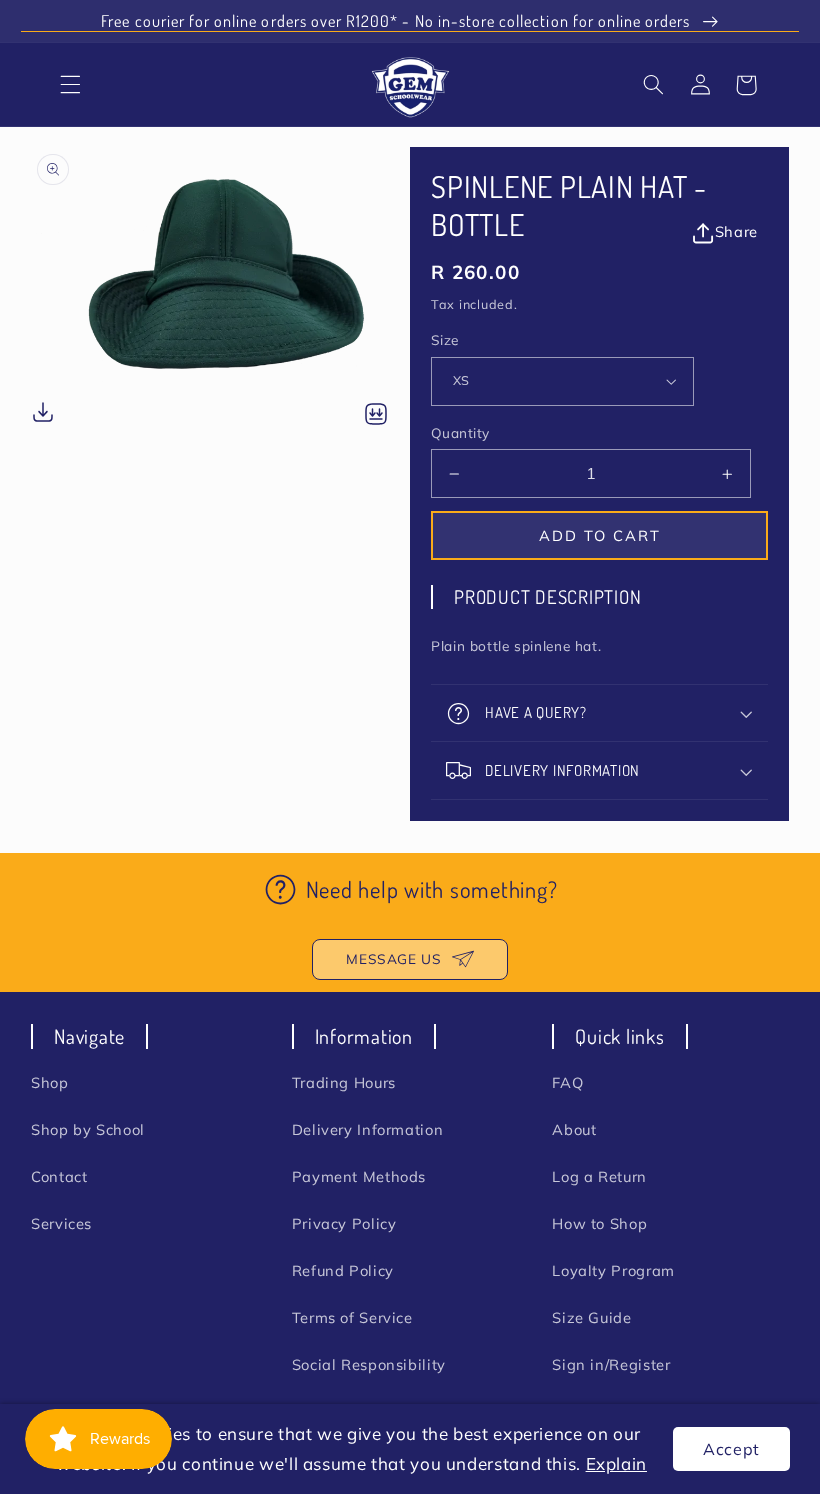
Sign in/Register (611, 1364)
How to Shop (599, 1223)
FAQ (567, 1082)
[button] (654, 85)
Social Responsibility (369, 1364)
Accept (731, 1449)
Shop (50, 1082)
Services (61, 1223)
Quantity (460, 432)
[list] (220, 289)
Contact (59, 1176)
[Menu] (71, 85)
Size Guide (591, 1317)
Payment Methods (359, 1176)
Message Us (393, 958)
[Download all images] (376, 415)
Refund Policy (343, 1270)
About (574, 1129)
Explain (616, 1463)
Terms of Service (352, 1317)
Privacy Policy (344, 1223)
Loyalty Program (613, 1270)
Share (736, 231)
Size (445, 339)
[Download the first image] (43, 415)
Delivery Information (368, 1129)
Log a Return (599, 1176)
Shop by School (88, 1129)
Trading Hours (344, 1082)
